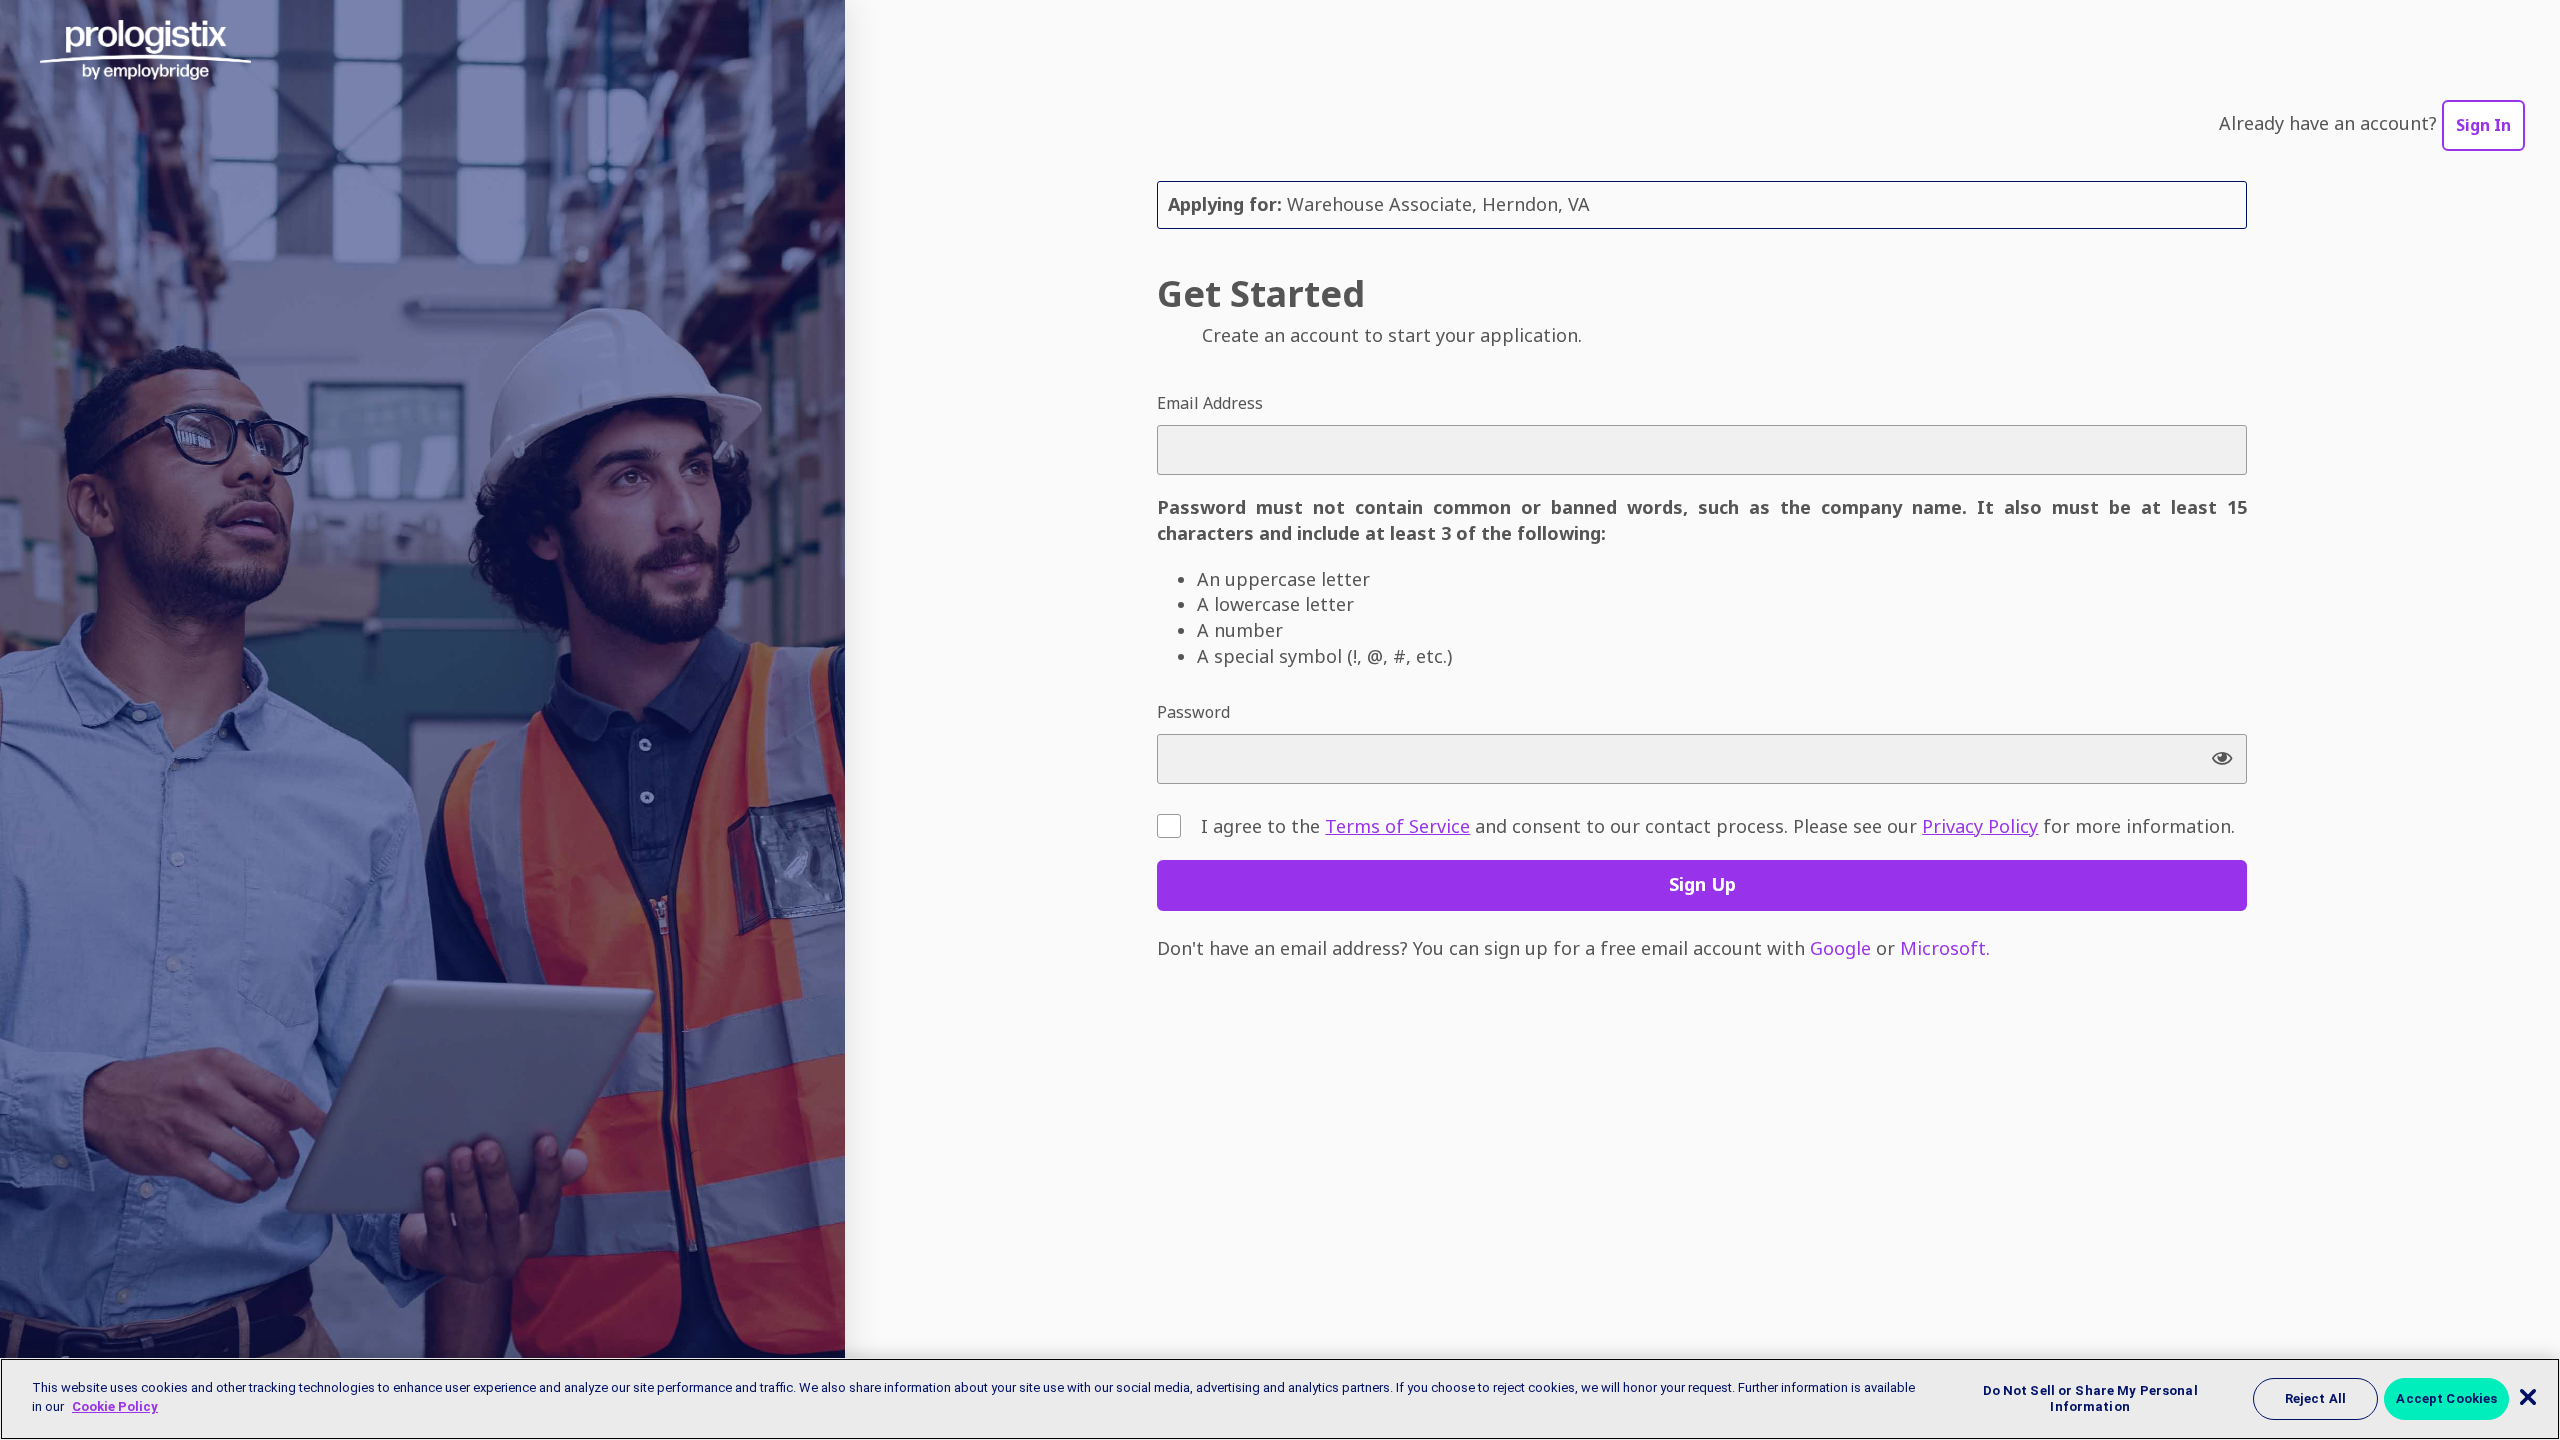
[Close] (2528, 1397)
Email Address (1210, 403)
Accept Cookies (2446, 1398)
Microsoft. (1945, 948)
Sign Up (1702, 884)
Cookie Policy (115, 1406)
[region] (1280, 1399)
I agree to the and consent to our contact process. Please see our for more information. (1718, 826)
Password (1193, 712)
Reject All (2315, 1398)
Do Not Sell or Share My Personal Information (2090, 1398)
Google (1840, 948)
